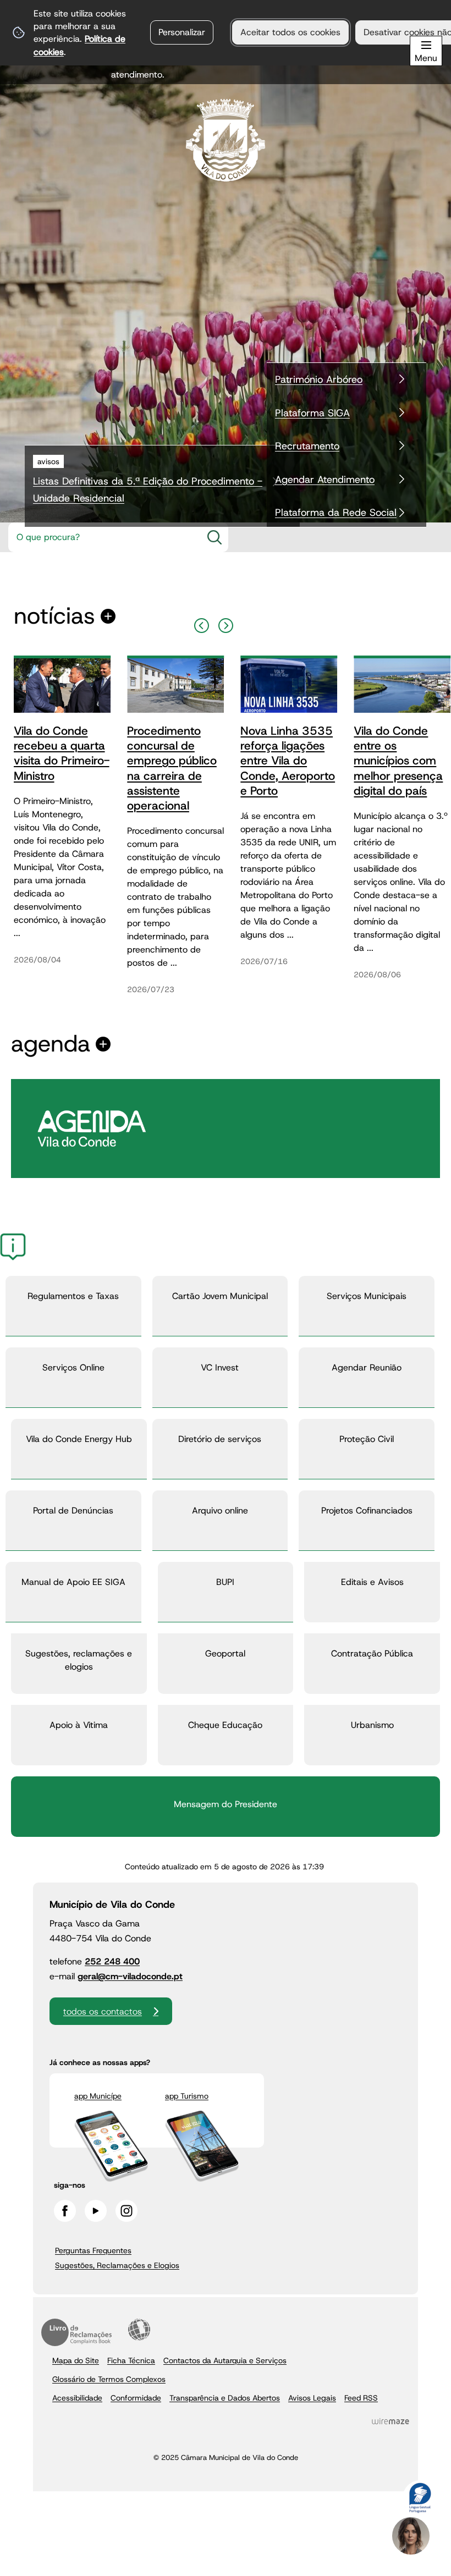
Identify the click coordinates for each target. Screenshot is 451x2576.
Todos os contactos (103, 2011)
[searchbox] (102, 537)
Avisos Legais (312, 2398)
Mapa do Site (76, 2360)
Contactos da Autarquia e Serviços (225, 2360)
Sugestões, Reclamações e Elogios (117, 2265)
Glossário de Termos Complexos (109, 2379)
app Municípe (98, 2096)
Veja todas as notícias (54, 616)
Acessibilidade (139, 2330)
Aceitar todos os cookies (290, 32)
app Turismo (187, 2096)
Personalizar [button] (182, 32)
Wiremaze (391, 2421)
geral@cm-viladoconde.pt (130, 1976)
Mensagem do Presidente (226, 1804)
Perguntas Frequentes (93, 2250)
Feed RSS (361, 2398)
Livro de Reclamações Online (76, 2332)
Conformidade (136, 2398)
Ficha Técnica (131, 2360)
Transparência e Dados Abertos (225, 2398)
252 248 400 (112, 1961)
